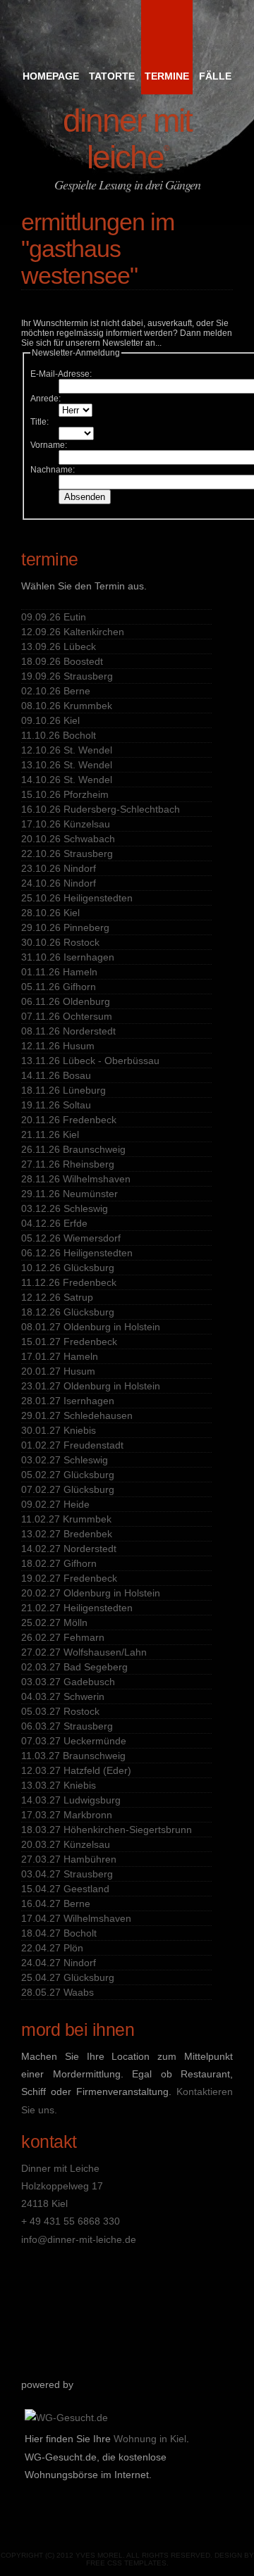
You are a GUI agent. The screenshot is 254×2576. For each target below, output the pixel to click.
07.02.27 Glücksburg (68, 1489)
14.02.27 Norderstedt (69, 1549)
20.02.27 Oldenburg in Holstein (91, 1593)
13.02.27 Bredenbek (67, 1534)
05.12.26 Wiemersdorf (71, 1238)
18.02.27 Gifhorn (59, 1563)
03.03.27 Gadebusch (68, 1682)
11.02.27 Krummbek (66, 1519)
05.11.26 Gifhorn (59, 987)
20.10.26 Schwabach (68, 839)
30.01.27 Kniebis (59, 1430)
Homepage (51, 76)
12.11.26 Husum (58, 1046)
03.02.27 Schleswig (65, 1460)
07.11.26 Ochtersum (67, 1016)
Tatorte (112, 76)
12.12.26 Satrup (57, 1297)
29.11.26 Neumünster (69, 1194)
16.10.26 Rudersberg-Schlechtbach (101, 809)
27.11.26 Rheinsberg (68, 1164)
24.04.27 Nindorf (59, 1963)
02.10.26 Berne (56, 691)
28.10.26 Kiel (50, 913)
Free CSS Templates (126, 2563)
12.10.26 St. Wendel (67, 750)
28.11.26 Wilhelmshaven (76, 1179)
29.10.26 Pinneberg (65, 927)
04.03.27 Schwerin (63, 1696)
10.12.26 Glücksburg (68, 1268)
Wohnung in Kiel (150, 2439)
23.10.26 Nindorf (59, 868)
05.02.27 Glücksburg (68, 1475)
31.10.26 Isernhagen (68, 957)
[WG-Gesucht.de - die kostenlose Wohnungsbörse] (66, 2418)
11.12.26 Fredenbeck (69, 1282)
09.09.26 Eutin (54, 617)
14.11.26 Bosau (56, 1075)
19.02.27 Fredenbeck (69, 1578)
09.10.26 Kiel (50, 720)
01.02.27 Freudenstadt (72, 1445)
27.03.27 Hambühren (69, 1859)
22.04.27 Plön (52, 1948)
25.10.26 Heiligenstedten (77, 898)
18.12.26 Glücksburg (68, 1312)
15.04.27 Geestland (65, 1889)
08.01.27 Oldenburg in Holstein (91, 1327)
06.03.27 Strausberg (67, 1726)
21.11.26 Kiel (50, 1134)
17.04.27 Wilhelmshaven (76, 1918)
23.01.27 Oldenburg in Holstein (91, 1386)
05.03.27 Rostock (60, 1711)
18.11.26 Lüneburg (64, 1090)
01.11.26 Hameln (59, 972)
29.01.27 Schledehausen (77, 1415)
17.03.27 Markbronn (67, 1815)
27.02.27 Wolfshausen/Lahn (84, 1652)
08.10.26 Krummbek (67, 706)
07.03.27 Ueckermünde (74, 1741)
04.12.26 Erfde (54, 1223)
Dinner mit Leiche (127, 139)
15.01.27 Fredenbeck (69, 1342)
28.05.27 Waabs (58, 1992)
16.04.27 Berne (56, 1903)
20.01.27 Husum (58, 1371)
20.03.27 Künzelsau (66, 1844)
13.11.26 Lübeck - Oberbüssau (90, 1061)
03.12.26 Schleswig (65, 1208)
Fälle (215, 76)
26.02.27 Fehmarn (63, 1637)
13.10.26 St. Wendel (67, 765)
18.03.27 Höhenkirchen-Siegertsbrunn (107, 1830)
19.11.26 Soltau (56, 1105)
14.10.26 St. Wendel (67, 780)
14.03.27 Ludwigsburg (71, 1800)
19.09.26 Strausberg (67, 676)
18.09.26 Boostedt (62, 661)
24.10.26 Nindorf (59, 883)
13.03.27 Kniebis (59, 1785)
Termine (167, 76)
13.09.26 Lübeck (59, 646)
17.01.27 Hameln (60, 1356)
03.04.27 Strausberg (67, 1874)
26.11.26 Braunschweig (73, 1149)
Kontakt (49, 2142)
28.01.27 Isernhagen (68, 1401)
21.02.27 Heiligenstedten (77, 1608)
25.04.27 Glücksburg (68, 1977)
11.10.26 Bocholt (59, 735)
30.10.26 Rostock (60, 942)
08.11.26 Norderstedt (68, 1031)
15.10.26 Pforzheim (65, 794)
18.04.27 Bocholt (59, 1933)
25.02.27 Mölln (54, 1622)
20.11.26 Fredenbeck (69, 1120)
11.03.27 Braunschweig (73, 1756)
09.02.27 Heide (55, 1504)
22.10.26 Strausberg (67, 854)
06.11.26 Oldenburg (66, 1001)
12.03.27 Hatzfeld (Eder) (76, 1770)
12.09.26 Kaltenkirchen (73, 632)
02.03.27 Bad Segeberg (74, 1667)
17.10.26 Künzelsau (66, 824)
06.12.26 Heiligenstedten (77, 1253)
